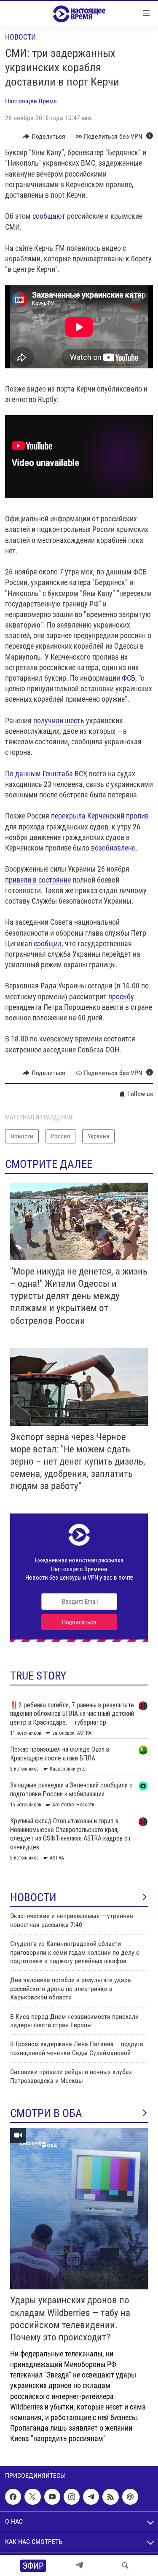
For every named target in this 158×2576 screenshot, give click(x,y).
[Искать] (125, 2565)
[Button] (44, 137)
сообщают (49, 216)
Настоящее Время (31, 101)
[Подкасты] (130, 2497)
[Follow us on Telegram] (91, 2497)
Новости (20, 37)
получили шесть (60, 720)
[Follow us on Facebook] (13, 2497)
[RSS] (110, 2497)
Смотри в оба (46, 2113)
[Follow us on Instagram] (72, 2497)
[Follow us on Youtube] (52, 2497)
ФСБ (129, 678)
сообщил (48, 943)
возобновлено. (114, 848)
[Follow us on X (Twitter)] (32, 2497)
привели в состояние (38, 880)
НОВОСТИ (33, 1897)
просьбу (121, 997)
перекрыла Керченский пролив (100, 816)
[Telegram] (79, 2565)
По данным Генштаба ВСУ (45, 774)
